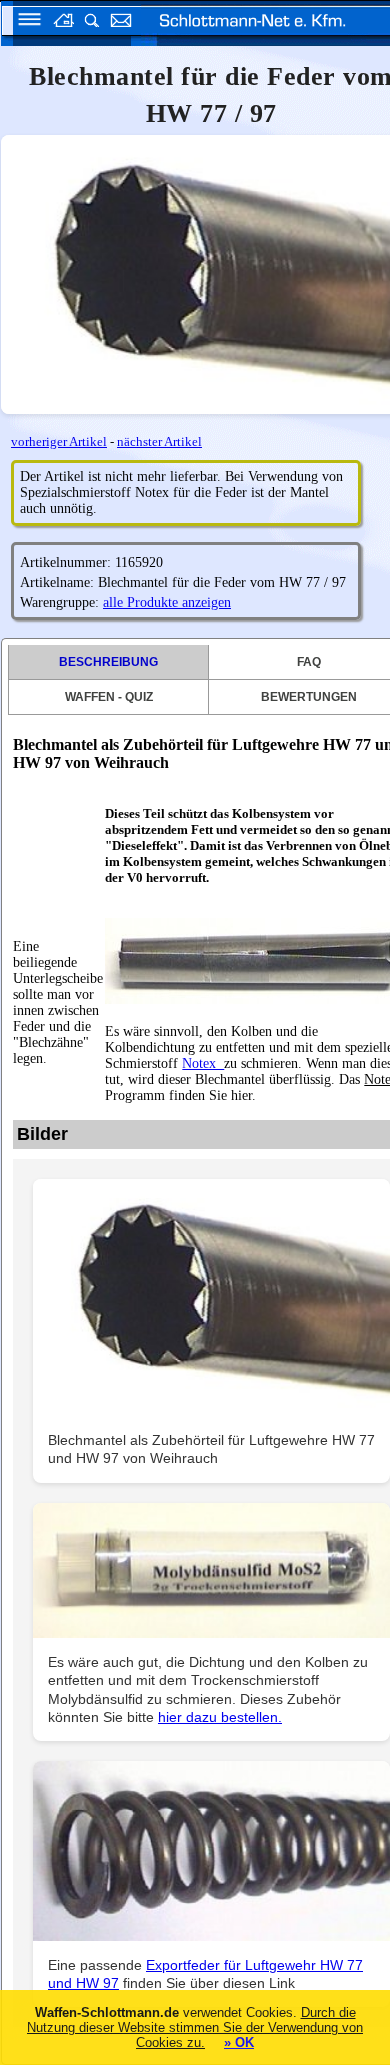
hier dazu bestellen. (220, 1717)
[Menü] (23, 22)
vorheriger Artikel (59, 441)
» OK (239, 2042)
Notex (203, 1063)
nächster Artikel (159, 441)
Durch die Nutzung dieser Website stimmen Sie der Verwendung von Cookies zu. (195, 2027)
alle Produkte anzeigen (167, 602)
